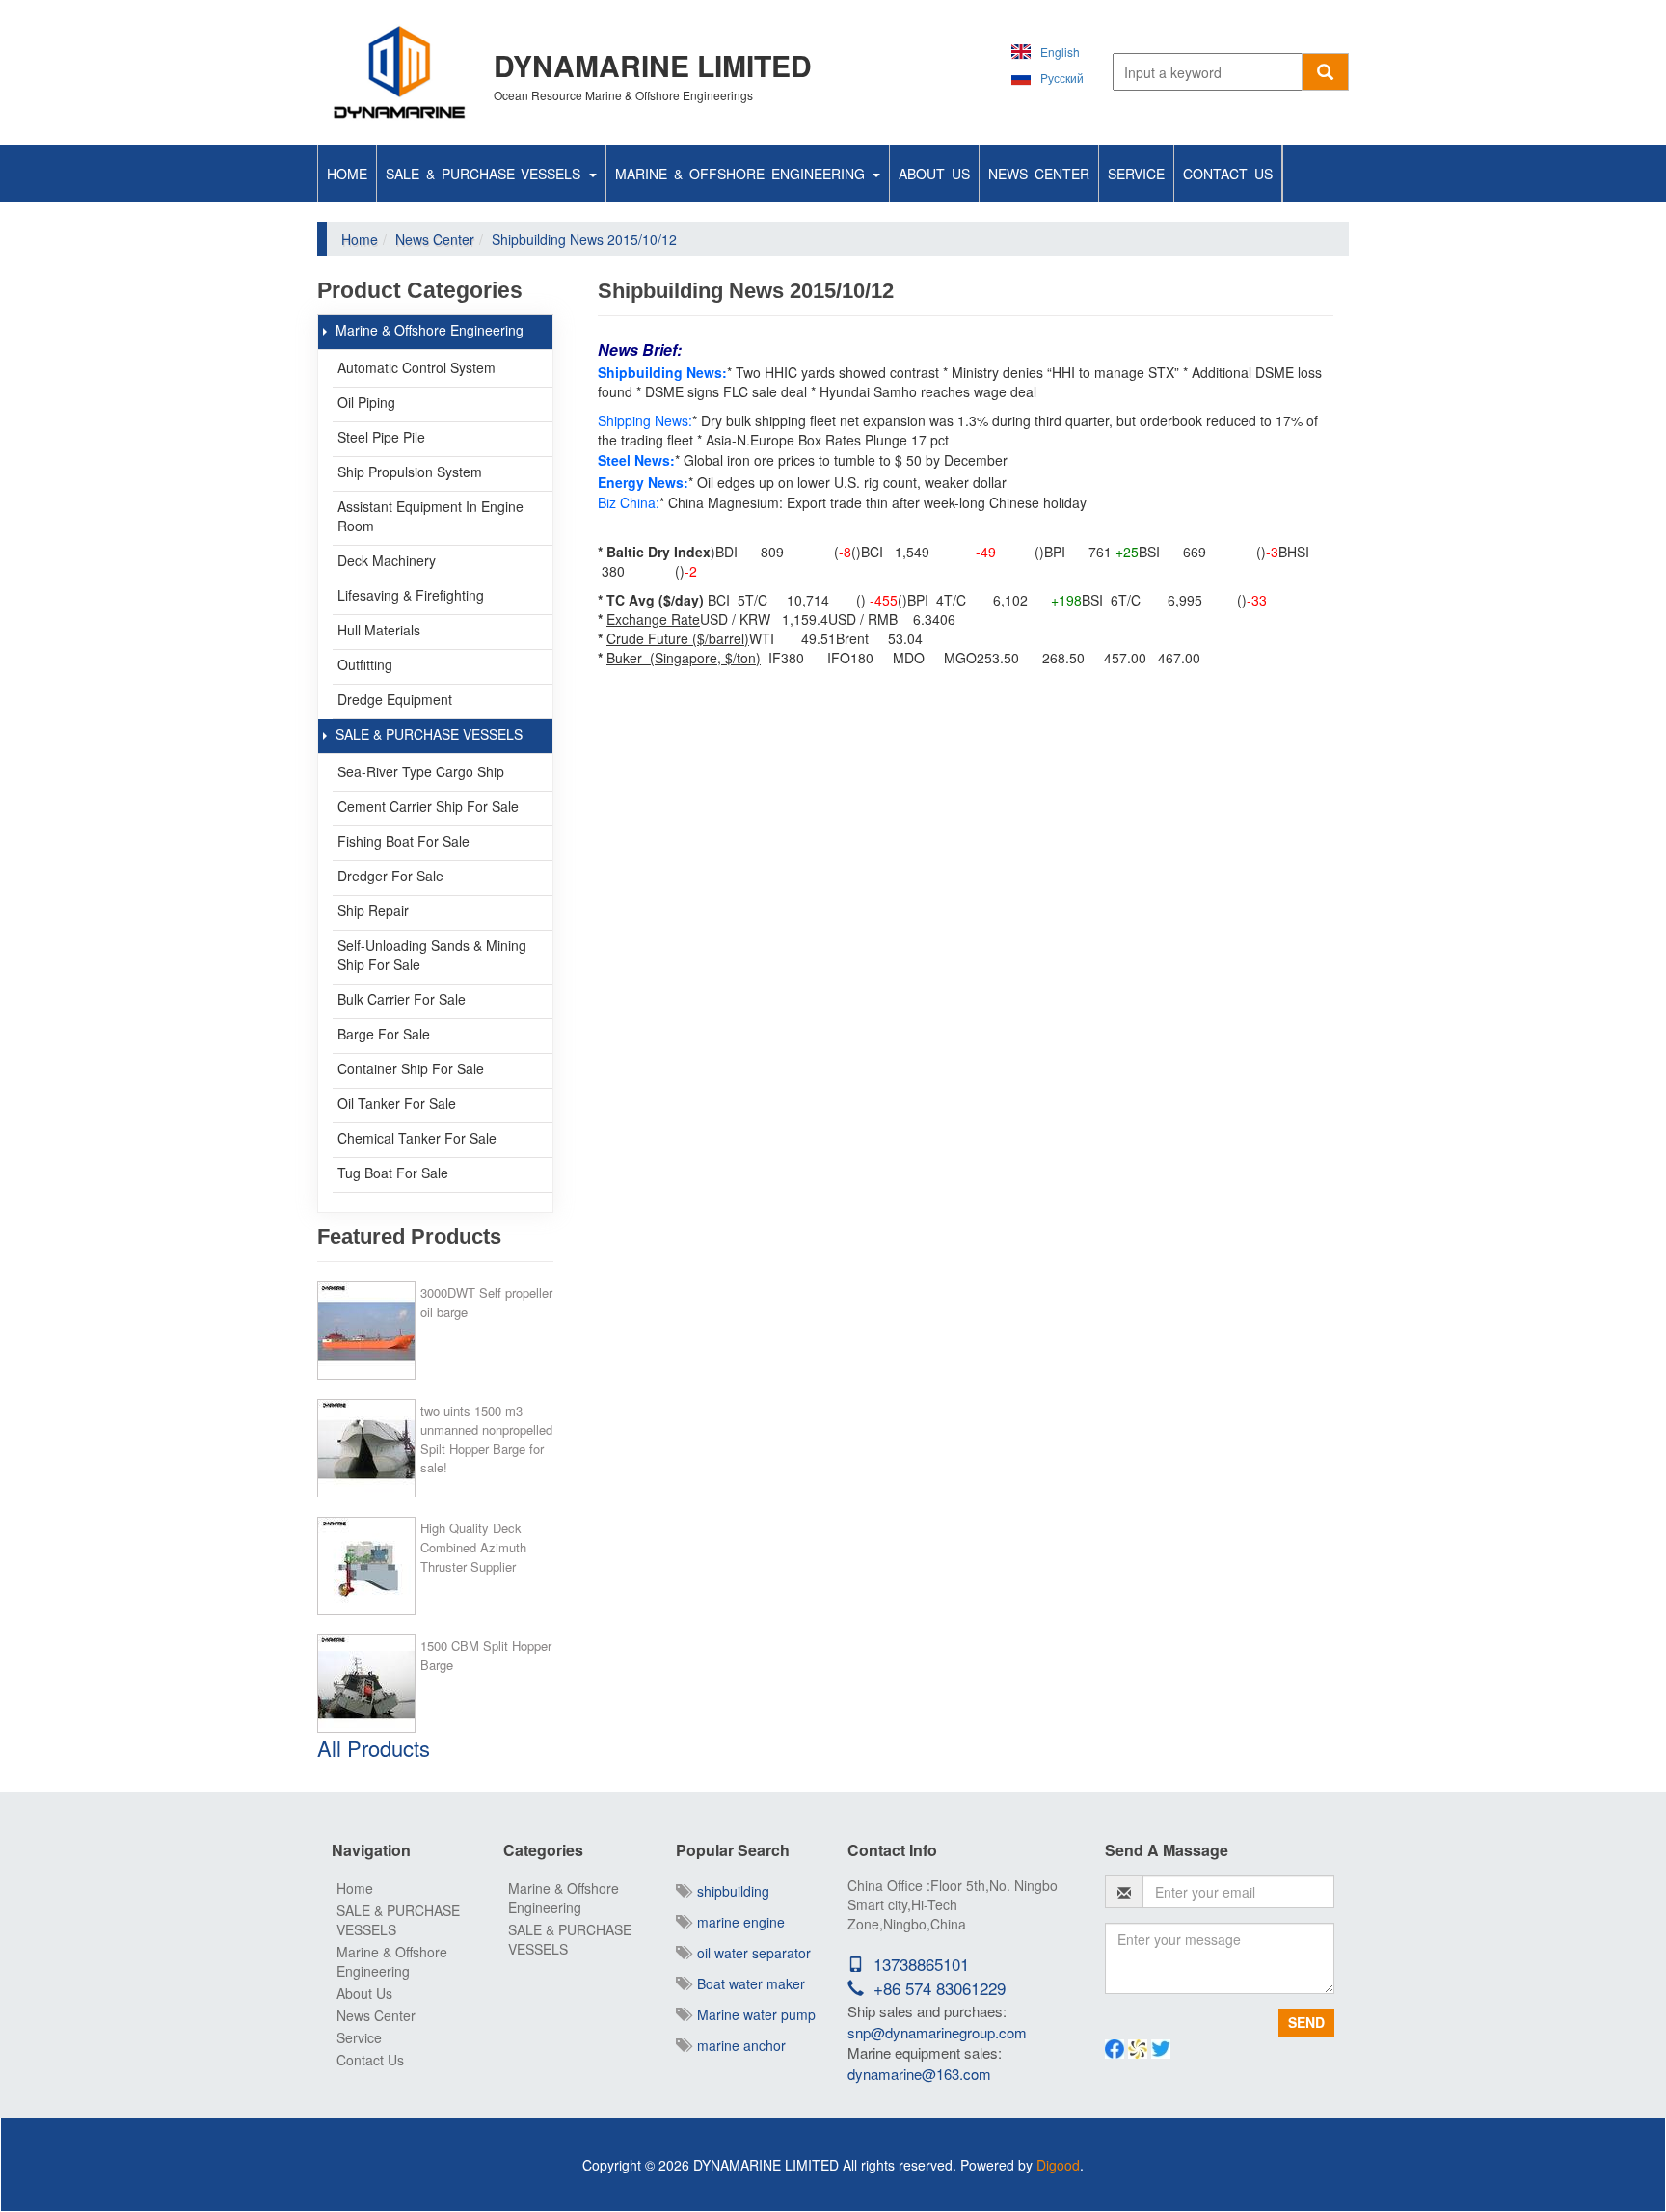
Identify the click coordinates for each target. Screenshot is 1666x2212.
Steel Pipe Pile (381, 437)
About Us (934, 174)
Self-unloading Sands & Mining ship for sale (432, 955)
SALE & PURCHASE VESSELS (486, 174)
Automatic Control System (416, 367)
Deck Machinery (387, 560)
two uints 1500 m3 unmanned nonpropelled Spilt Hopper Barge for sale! (486, 1439)
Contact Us (1228, 174)
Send (1306, 2022)
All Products (374, 1748)
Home (347, 174)
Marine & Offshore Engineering (743, 174)
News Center (1039, 174)
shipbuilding (729, 1891)
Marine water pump (752, 2014)
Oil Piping (366, 402)
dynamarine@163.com (919, 2074)
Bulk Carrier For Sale (402, 999)
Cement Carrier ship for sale (428, 806)
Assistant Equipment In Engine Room (430, 516)
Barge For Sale (384, 1034)
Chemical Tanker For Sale (417, 1138)
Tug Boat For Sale (393, 1173)
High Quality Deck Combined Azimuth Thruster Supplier (473, 1547)
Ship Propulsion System (410, 472)
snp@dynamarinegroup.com (937, 2032)
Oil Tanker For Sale (397, 1103)
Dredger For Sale (390, 876)
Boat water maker (747, 1983)
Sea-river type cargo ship (421, 771)
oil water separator (750, 1953)
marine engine (737, 1922)
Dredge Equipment (395, 699)
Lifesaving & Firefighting (411, 595)
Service (1136, 174)
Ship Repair (373, 910)
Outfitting (365, 664)
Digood (1058, 2165)
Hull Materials (379, 630)
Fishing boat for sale (403, 841)
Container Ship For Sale (411, 1068)
